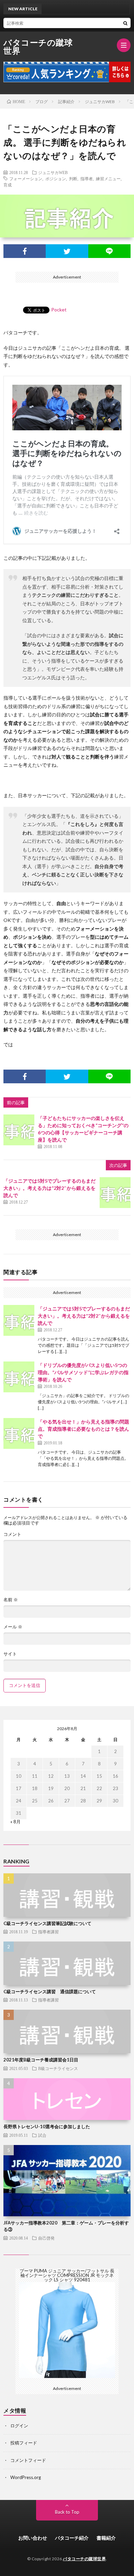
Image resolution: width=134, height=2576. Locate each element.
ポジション (56, 178)
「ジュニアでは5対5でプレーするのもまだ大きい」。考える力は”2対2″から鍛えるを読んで (49, 1188)
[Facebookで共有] (25, 251)
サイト (10, 1654)
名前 (11, 1600)
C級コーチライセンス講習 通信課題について (50, 1992)
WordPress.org (26, 2477)
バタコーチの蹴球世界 (38, 47)
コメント (12, 1534)
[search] (125, 23)
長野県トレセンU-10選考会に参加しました (47, 2127)
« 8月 (15, 1822)
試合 (42, 2135)
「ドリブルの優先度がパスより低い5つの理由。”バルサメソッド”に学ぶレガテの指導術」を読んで (83, 1372)
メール (13, 1627)
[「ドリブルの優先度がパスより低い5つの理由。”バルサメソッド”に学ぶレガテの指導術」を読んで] (19, 1377)
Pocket (59, 310)
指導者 (87, 178)
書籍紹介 (106, 2538)
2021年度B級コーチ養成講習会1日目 (41, 2060)
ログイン (19, 2426)
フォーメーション (26, 178)
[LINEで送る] (109, 251)
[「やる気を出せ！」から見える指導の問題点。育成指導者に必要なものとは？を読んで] (19, 1433)
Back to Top (67, 2512)
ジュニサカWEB (53, 172)
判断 (73, 178)
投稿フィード (24, 2443)
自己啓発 (46, 2238)
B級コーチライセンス (58, 2068)
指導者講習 (48, 1932)
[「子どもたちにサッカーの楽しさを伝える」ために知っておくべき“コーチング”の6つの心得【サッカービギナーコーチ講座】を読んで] (19, 1130)
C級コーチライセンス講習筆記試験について (47, 1923)
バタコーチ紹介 (72, 2538)
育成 (8, 185)
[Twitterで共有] (67, 251)
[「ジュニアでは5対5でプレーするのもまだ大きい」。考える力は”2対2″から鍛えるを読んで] (115, 1193)
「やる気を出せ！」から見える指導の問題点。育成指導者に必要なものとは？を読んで (83, 1429)
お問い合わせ (33, 2538)
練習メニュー (108, 178)
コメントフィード (28, 2460)
